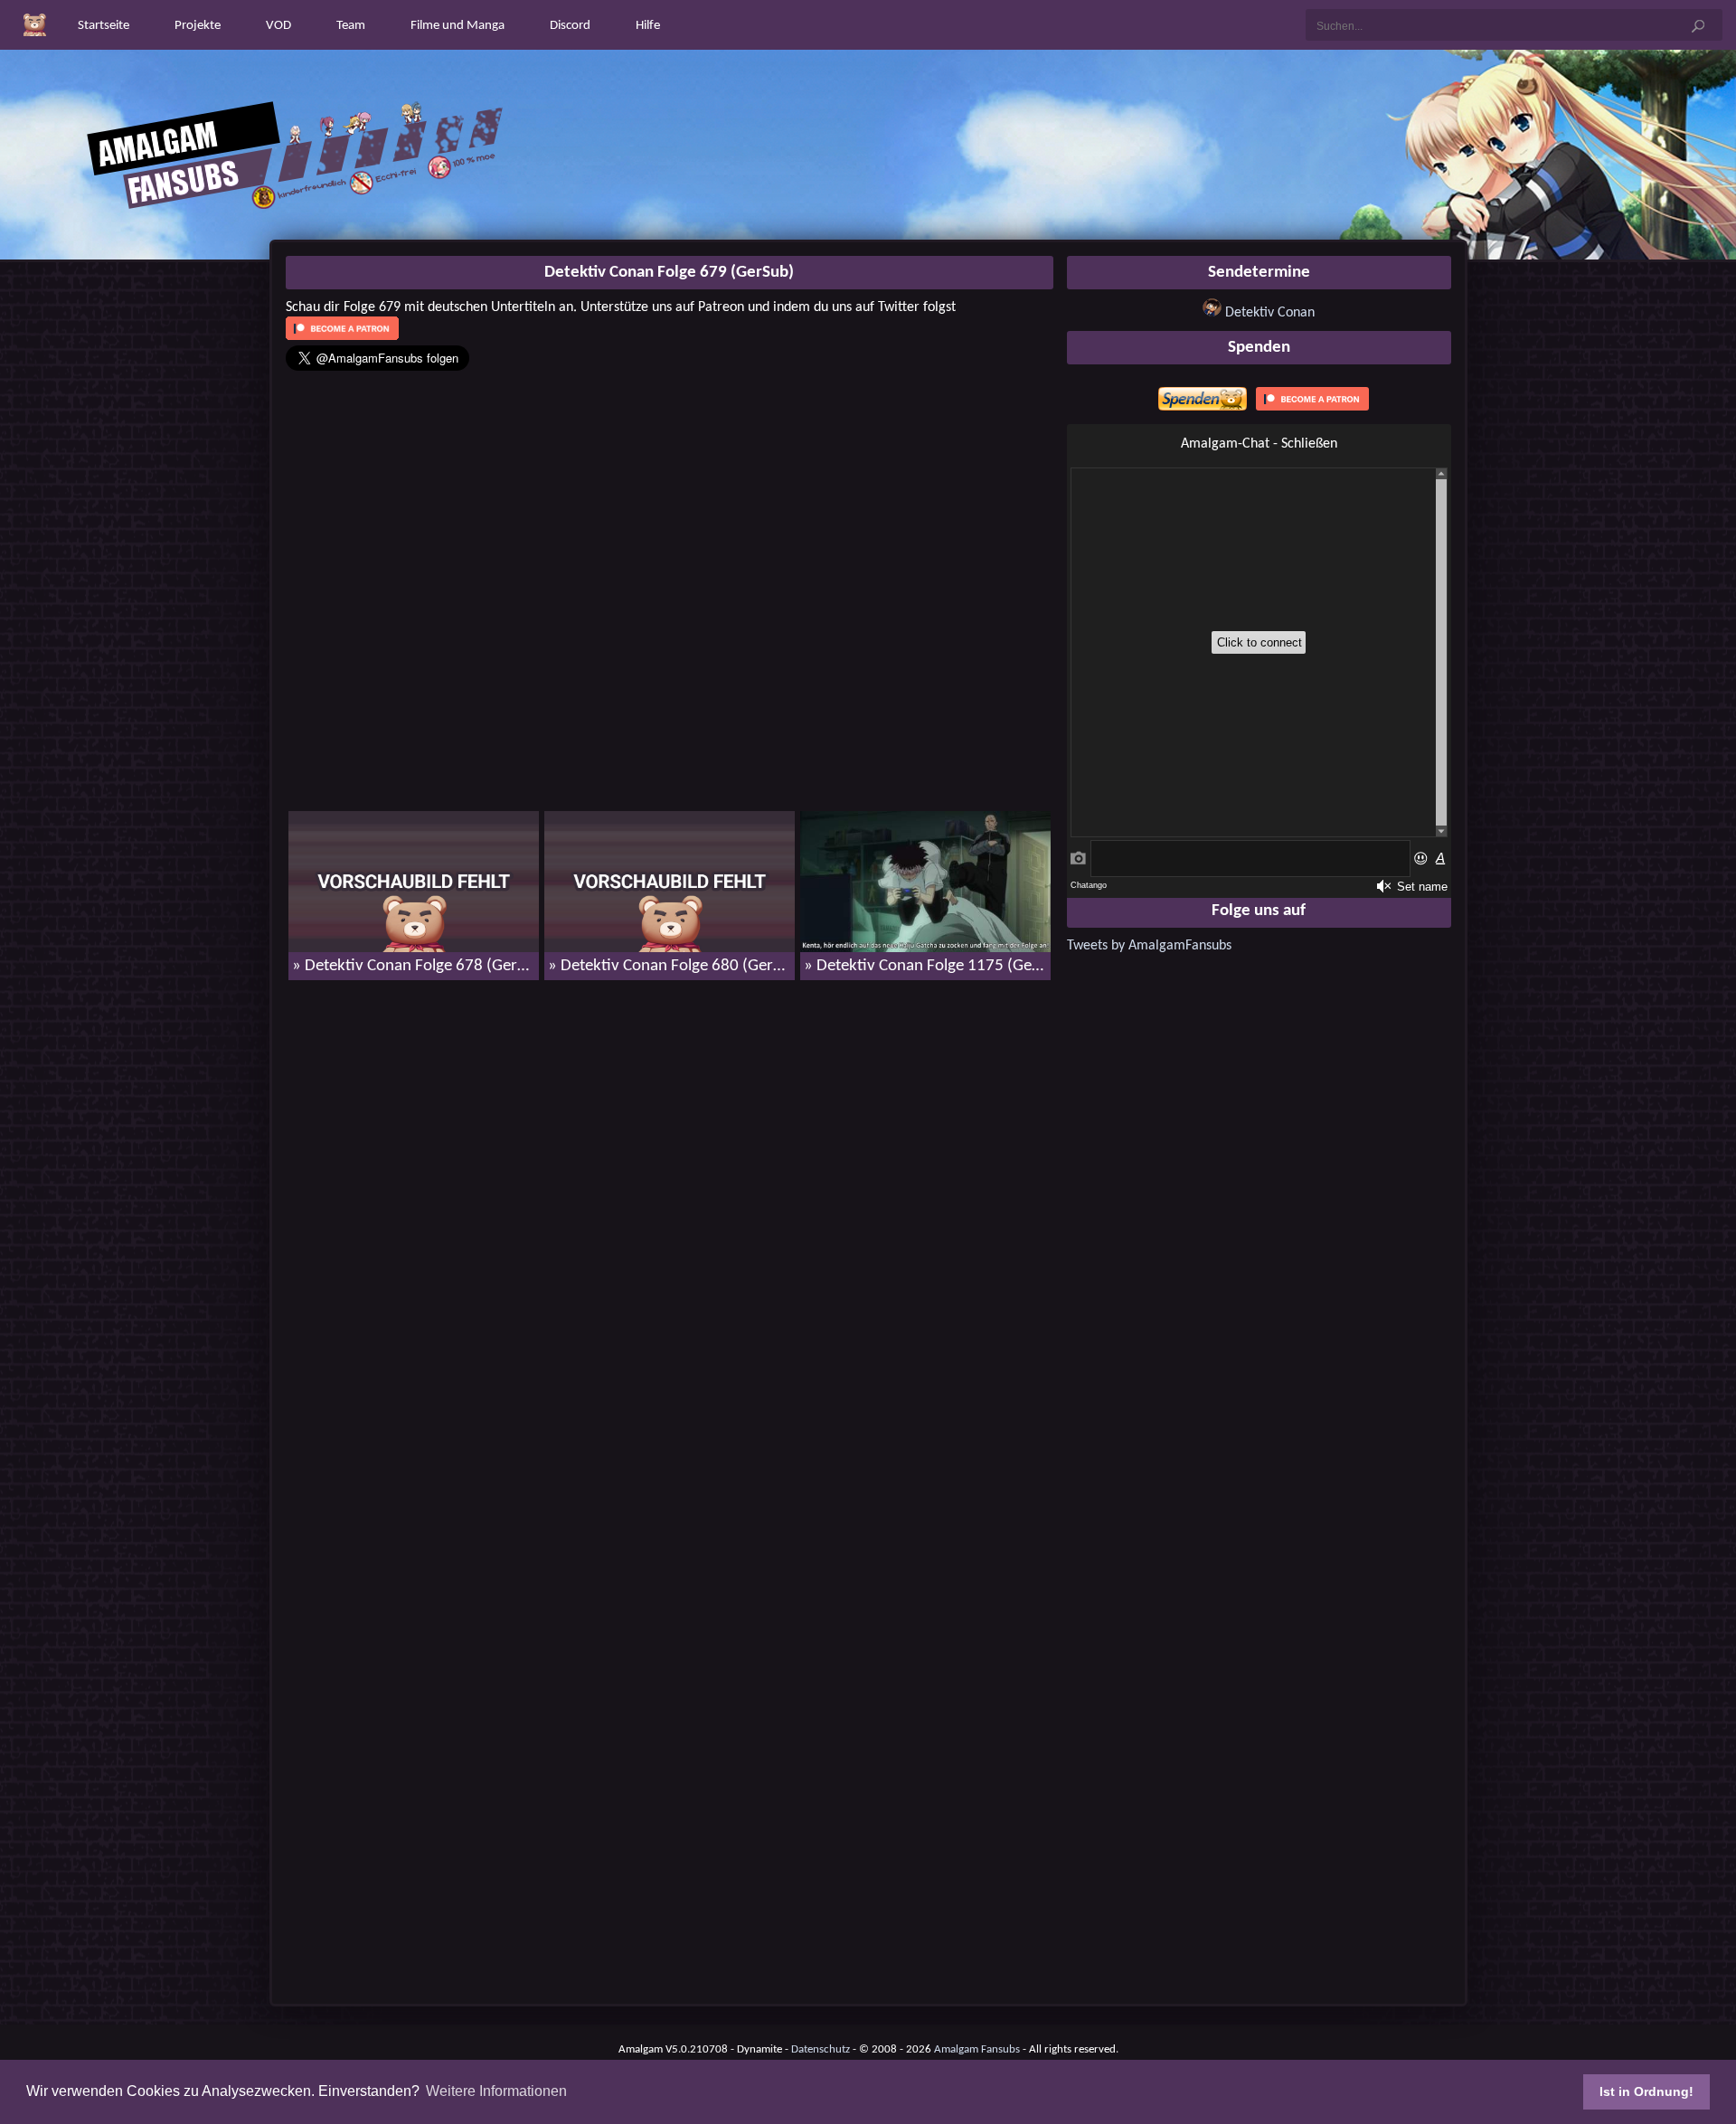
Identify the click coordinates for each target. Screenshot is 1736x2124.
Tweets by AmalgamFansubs (1149, 946)
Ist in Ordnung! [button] (1646, 2091)
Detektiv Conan (1270, 313)
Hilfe (648, 26)
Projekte (198, 26)
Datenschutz (821, 2049)
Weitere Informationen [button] (496, 2091)
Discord (570, 26)
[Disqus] (670, 1227)
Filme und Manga (458, 26)
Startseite (104, 26)
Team (351, 26)
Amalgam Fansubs (977, 2049)
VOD (278, 26)
